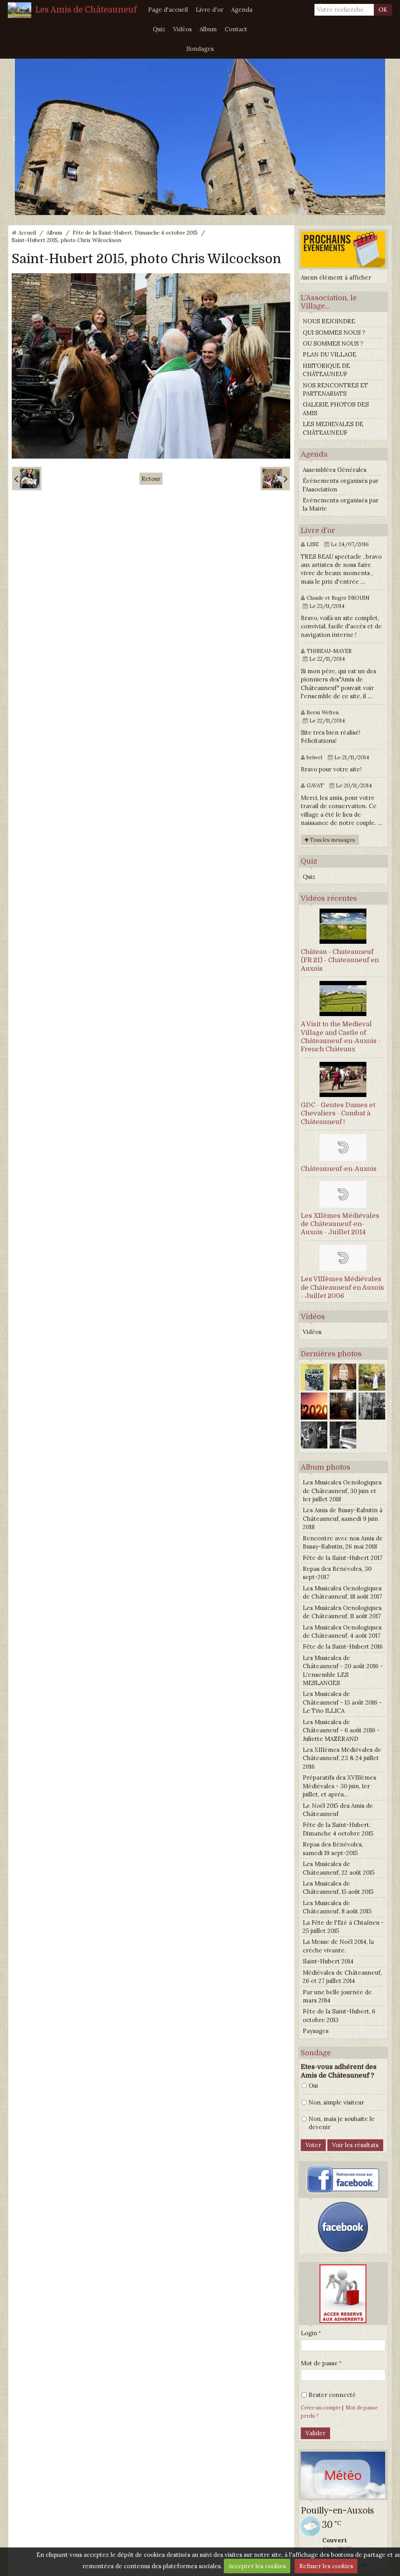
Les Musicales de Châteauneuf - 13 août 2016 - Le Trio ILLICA (342, 1702)
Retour (151, 479)
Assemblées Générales (335, 470)
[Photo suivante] (275, 479)
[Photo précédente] (27, 479)
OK (383, 10)
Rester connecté (332, 2395)
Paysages (316, 2031)
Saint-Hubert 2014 (328, 1961)
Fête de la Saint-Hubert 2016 (343, 1647)
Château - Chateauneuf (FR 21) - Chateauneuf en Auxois (340, 960)
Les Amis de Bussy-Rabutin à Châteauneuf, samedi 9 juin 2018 (343, 1518)
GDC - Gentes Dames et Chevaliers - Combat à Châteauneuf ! (338, 1113)
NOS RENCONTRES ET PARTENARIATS (335, 389)
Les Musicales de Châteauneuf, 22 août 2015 (339, 1868)
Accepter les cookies (257, 2566)
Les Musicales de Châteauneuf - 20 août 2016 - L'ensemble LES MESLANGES (343, 1670)
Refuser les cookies (326, 2566)
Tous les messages (332, 840)
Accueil (27, 233)
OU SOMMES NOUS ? (333, 343)
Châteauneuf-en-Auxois (339, 1169)
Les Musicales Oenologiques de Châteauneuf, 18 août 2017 (342, 1592)
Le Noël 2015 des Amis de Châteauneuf (338, 1810)
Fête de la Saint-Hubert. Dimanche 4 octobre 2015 (135, 233)
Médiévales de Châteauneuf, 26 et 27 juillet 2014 (342, 1977)
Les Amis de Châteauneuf (86, 10)
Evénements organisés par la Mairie (341, 504)
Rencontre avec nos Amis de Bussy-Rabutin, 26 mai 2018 (343, 1542)
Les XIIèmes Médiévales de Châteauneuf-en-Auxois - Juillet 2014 (340, 1224)
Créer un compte (321, 2407)
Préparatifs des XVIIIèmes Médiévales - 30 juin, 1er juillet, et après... (339, 1786)
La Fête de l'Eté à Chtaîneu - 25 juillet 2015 (343, 1927)
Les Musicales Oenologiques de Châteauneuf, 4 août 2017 (342, 1631)
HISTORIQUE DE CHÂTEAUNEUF (326, 370)
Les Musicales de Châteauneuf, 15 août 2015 (338, 1888)
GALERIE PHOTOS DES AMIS (336, 409)
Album (208, 29)
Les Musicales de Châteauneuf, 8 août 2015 (337, 1907)
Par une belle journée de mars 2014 (337, 1996)
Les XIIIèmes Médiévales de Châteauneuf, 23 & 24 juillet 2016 (342, 1758)
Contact (236, 29)
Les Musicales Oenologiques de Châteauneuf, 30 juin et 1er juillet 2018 (342, 1491)
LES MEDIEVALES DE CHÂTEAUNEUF (333, 428)
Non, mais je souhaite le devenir (342, 2123)
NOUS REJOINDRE (329, 321)
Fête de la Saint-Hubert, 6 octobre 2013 (339, 2015)
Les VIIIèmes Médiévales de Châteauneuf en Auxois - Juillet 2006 (342, 1287)
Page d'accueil (168, 10)
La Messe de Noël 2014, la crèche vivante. (338, 1946)
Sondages (200, 49)
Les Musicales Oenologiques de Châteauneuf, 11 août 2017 (342, 1612)
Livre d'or (210, 10)
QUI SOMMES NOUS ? (334, 333)
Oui (313, 2086)
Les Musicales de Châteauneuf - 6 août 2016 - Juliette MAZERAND (341, 1730)
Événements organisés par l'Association (341, 485)
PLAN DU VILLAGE (329, 354)
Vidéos (182, 29)
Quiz (159, 29)
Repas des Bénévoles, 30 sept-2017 (337, 1573)
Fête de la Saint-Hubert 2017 (343, 1558)
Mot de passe (319, 2363)
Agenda (242, 10)
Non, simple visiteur (336, 2102)
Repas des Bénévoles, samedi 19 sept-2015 (333, 1848)
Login (309, 2333)
